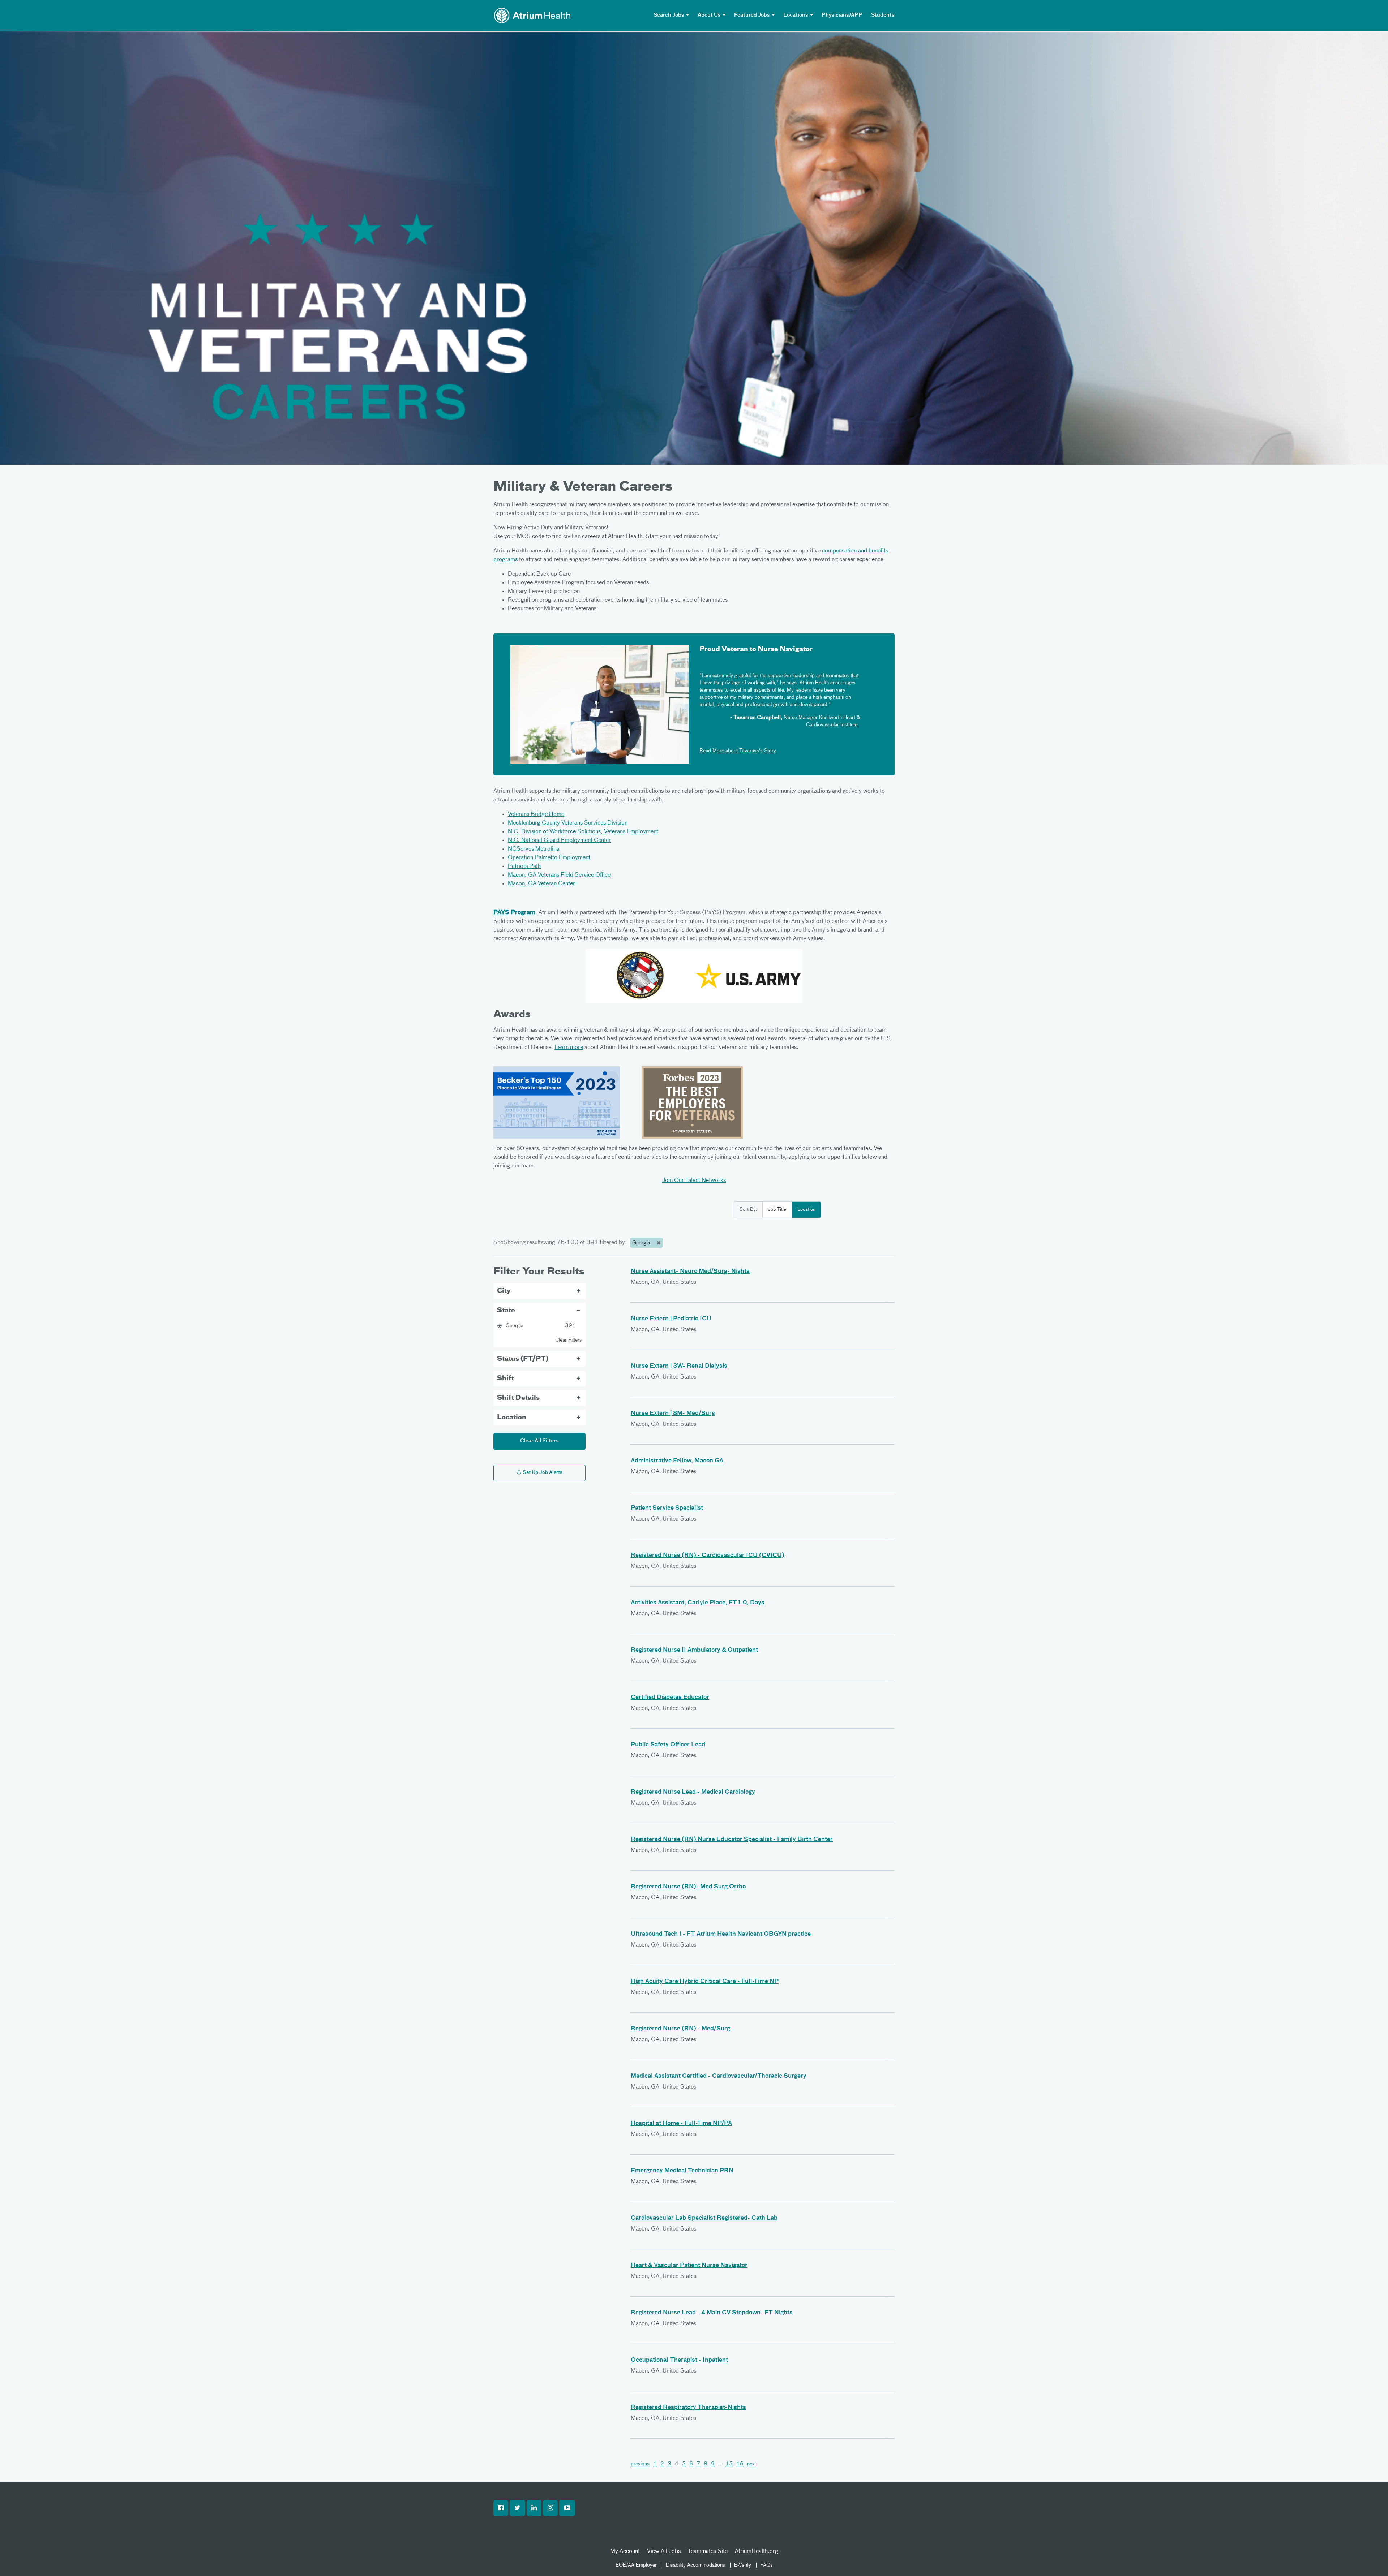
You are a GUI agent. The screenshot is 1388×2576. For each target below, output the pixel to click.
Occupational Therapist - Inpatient (679, 2360)
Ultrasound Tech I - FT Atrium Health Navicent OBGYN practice (721, 1934)
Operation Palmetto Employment (549, 858)
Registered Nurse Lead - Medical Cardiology (693, 1792)
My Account (625, 2551)
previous (640, 2464)
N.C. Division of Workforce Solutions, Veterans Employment (583, 832)
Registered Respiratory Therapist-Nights (688, 2408)
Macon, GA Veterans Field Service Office (559, 875)
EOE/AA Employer (636, 2565)
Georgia (642, 1243)
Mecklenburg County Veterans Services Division (568, 823)
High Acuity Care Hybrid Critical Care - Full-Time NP (705, 1982)
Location (806, 1210)
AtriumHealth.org (757, 2551)
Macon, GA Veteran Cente (540, 884)
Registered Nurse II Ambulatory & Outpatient (694, 1650)
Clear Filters (569, 1340)
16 (740, 2464)
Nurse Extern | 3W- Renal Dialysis (679, 1366)
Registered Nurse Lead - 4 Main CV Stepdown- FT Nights (712, 2313)
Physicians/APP (842, 15)
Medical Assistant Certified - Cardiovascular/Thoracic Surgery (719, 2076)
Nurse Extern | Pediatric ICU (671, 1319)
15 (729, 2464)
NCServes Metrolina (534, 849)
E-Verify (743, 2565)
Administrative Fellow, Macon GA (677, 1461)
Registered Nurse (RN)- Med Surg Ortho (688, 1887)
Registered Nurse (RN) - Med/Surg (680, 2029)
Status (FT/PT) (523, 1359)
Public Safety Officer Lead (668, 1745)
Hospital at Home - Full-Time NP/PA (681, 2124)
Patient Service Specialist (667, 1508)
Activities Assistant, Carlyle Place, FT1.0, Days (698, 1603)
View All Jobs (664, 2551)
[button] (501, 2508)
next (751, 2464)
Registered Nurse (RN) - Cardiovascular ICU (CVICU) (708, 1556)
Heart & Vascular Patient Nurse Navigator (689, 2266)
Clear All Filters (539, 1441)
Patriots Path (524, 866)
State (506, 1311)
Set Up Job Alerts (542, 1473)
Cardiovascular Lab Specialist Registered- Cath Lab (704, 2218)
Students (883, 15)
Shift (505, 1379)
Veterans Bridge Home (536, 814)
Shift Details (518, 1398)
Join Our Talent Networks (694, 1181)
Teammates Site (708, 2551)
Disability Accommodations (695, 2565)
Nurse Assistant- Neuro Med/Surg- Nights (690, 1272)
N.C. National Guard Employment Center (559, 840)
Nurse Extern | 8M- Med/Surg (673, 1414)
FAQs (766, 2565)
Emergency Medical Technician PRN (682, 2171)
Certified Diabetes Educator (670, 1698)
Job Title (777, 1210)
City (504, 1291)
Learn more (569, 1048)
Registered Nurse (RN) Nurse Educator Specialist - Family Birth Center (732, 1840)
